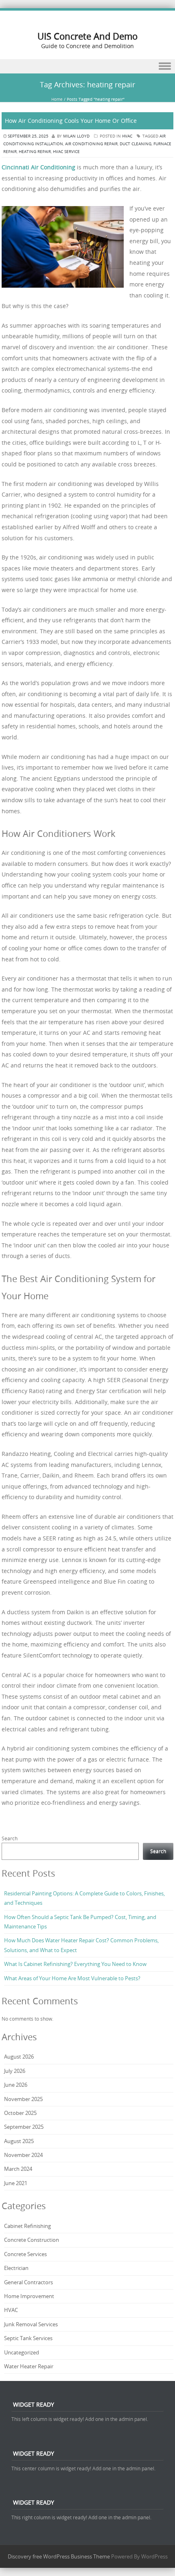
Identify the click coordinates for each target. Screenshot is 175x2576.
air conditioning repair (91, 144)
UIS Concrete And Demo (87, 36)
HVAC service (66, 152)
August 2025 (19, 2141)
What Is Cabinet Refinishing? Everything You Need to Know (75, 1964)
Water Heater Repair (29, 2366)
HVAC (127, 136)
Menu (87, 66)
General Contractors (28, 2282)
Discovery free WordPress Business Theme (59, 2556)
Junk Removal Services (31, 2324)
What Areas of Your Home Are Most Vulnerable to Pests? (72, 1978)
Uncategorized (22, 2352)
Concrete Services (25, 2254)
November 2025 (23, 2099)
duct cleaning (136, 144)
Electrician (16, 2268)
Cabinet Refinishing (27, 2226)
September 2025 (24, 2127)
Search (10, 1838)
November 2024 (23, 2155)
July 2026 (15, 2071)
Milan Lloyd (76, 136)
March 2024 (18, 2169)
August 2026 (19, 2057)
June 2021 (16, 2183)
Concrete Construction (32, 2240)
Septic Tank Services (28, 2338)
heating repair (35, 152)
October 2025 (20, 2113)
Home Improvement (29, 2296)
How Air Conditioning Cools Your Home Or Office (71, 121)
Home (57, 99)
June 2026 (16, 2085)
